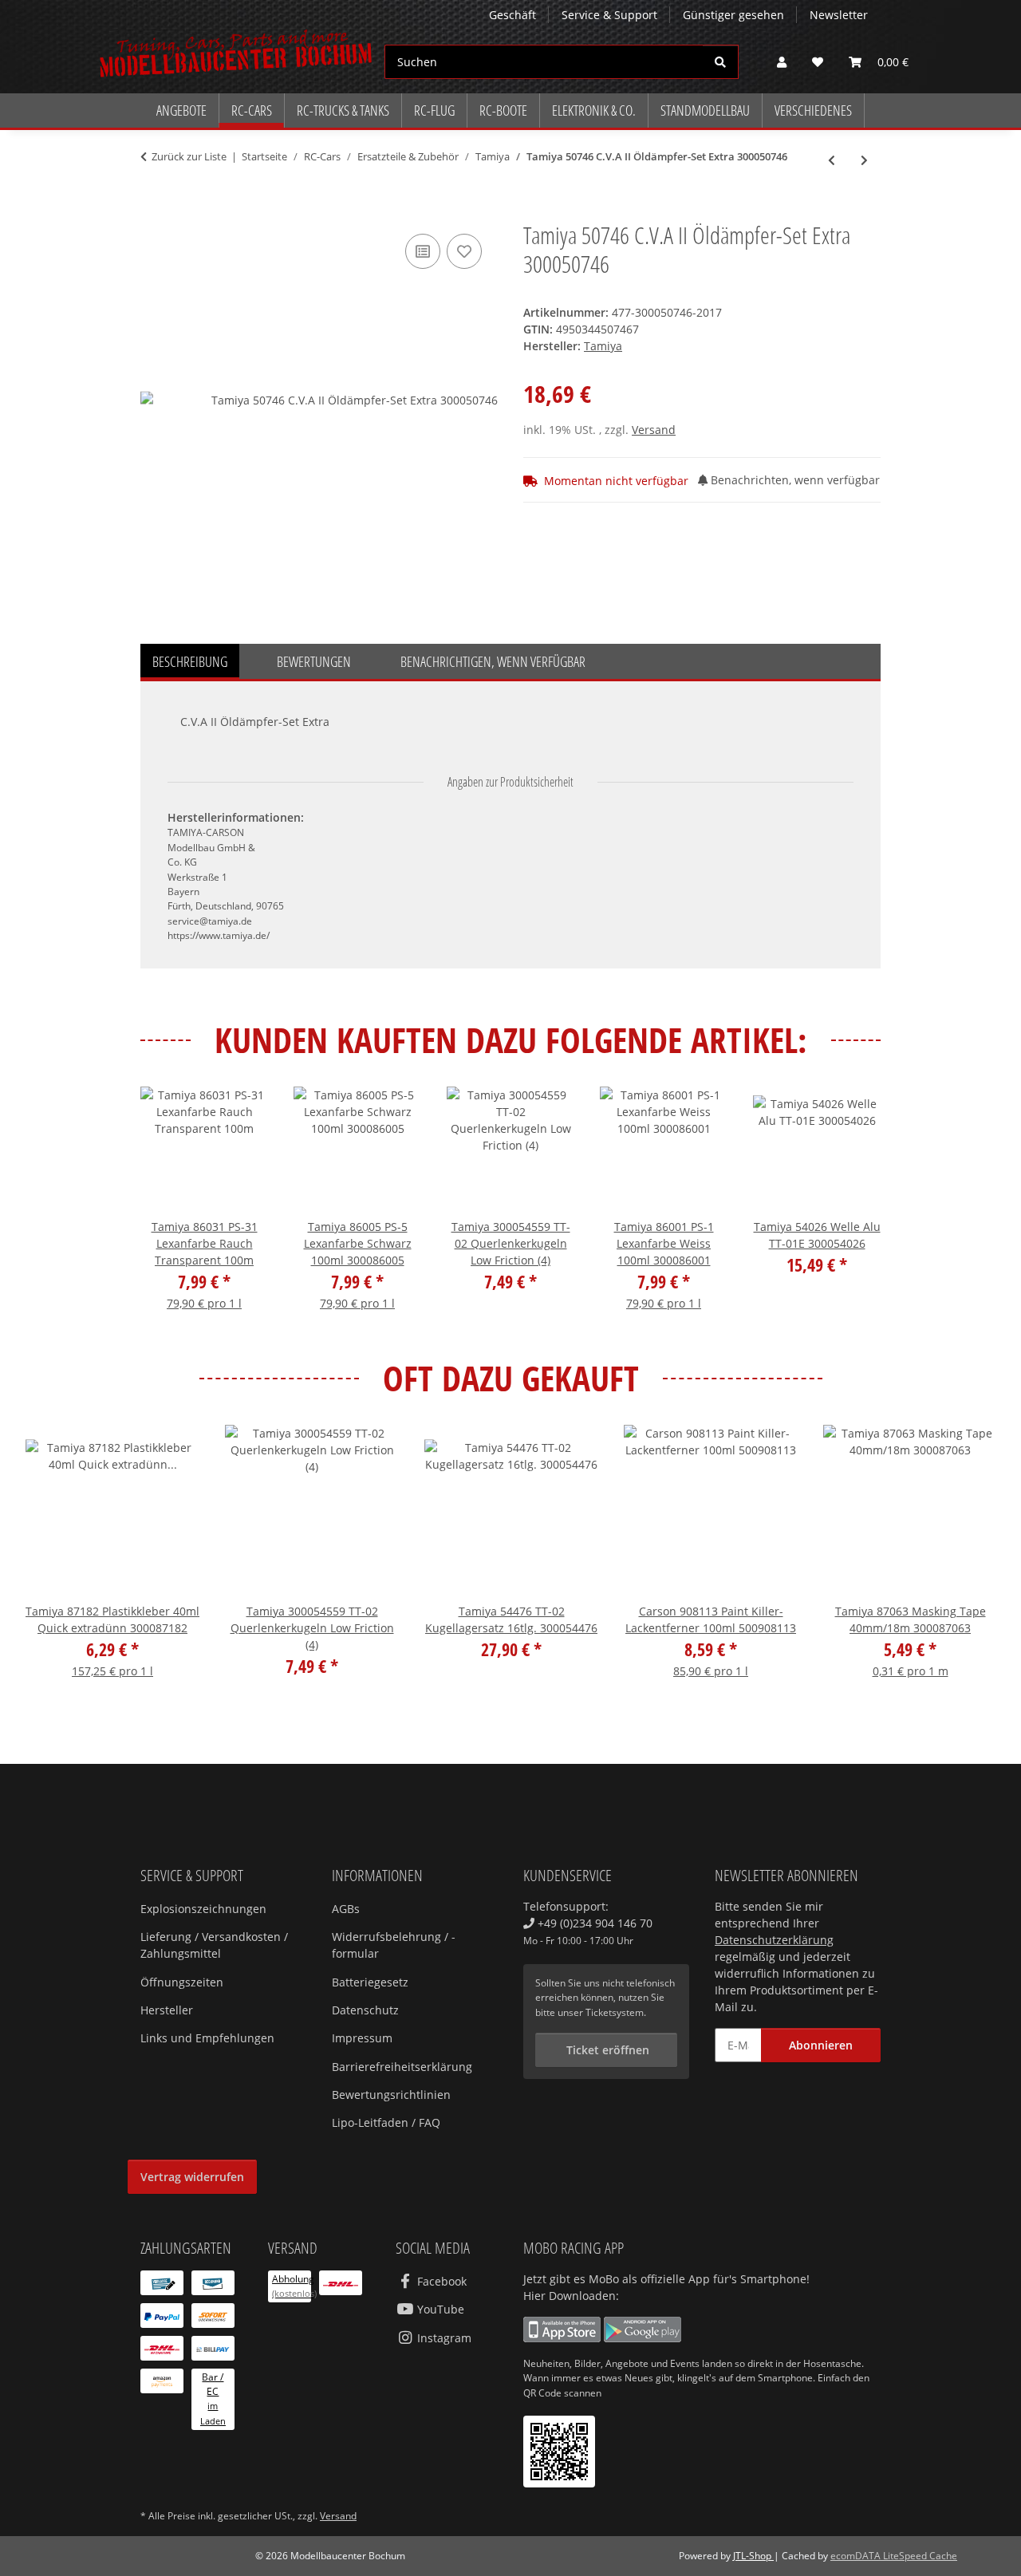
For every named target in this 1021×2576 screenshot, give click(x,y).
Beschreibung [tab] (190, 661)
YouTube (439, 2309)
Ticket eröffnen (606, 2050)
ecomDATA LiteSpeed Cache (894, 2556)
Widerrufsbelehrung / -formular (394, 1945)
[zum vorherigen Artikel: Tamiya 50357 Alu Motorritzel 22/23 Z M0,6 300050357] (832, 160)
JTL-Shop (753, 2556)
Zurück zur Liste (189, 156)
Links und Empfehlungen (207, 2038)
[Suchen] (721, 62)
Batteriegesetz (370, 1982)
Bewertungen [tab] (314, 661)
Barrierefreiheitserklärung (402, 2067)
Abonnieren (821, 2045)
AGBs (346, 1909)
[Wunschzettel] (818, 62)
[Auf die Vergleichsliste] (423, 251)
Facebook (440, 2281)
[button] (782, 62)
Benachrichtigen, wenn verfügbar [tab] (493, 661)
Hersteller (167, 2010)
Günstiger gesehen (733, 15)
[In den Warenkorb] (153, 212)
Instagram (443, 2338)
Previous (167, 1210)
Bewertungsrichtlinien (391, 2095)
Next (855, 1210)
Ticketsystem (615, 2012)
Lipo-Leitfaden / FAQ (386, 2122)
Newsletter (839, 15)
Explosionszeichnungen (203, 1909)
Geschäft (512, 15)
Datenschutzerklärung (774, 1940)
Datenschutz (365, 2010)
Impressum (362, 2038)
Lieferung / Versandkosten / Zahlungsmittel (214, 1945)
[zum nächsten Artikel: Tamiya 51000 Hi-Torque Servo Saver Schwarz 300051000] (864, 160)
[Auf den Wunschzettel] (464, 251)
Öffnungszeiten (182, 1982)
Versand (654, 430)
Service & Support (609, 15)
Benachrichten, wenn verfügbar (794, 480)
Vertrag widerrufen (192, 2177)
